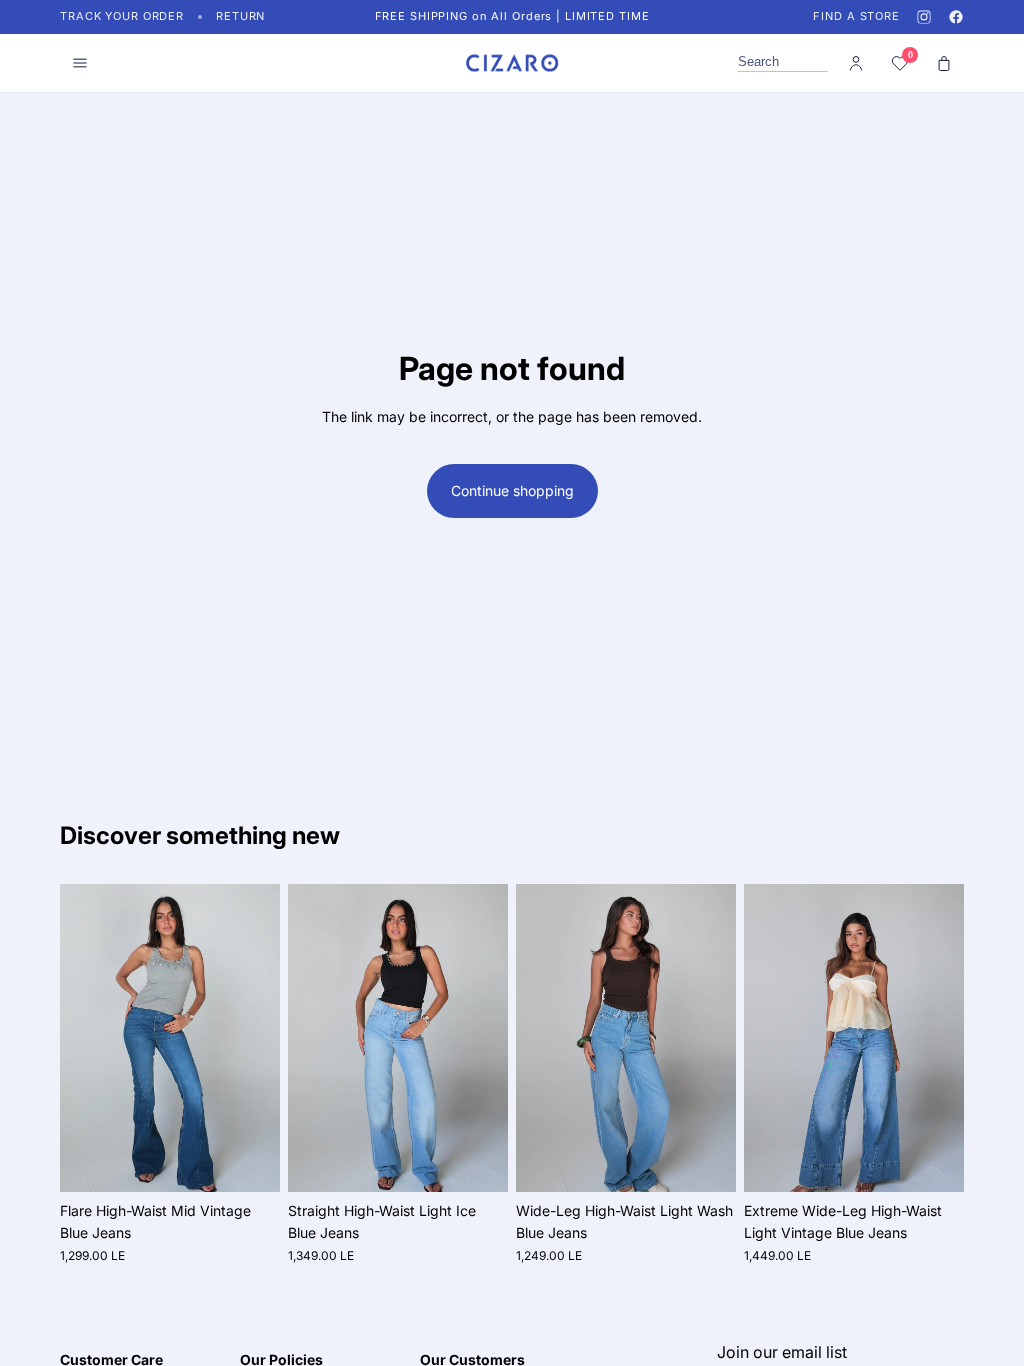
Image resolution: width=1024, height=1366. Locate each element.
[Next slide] (258, 1038)
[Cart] (944, 63)
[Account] (856, 63)
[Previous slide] (82, 1038)
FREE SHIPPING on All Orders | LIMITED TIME (512, 16)
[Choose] (249, 1161)
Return (240, 16)
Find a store (856, 16)
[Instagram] (924, 17)
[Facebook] (956, 17)
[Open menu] (80, 63)
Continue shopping (512, 490)
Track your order (122, 16)
